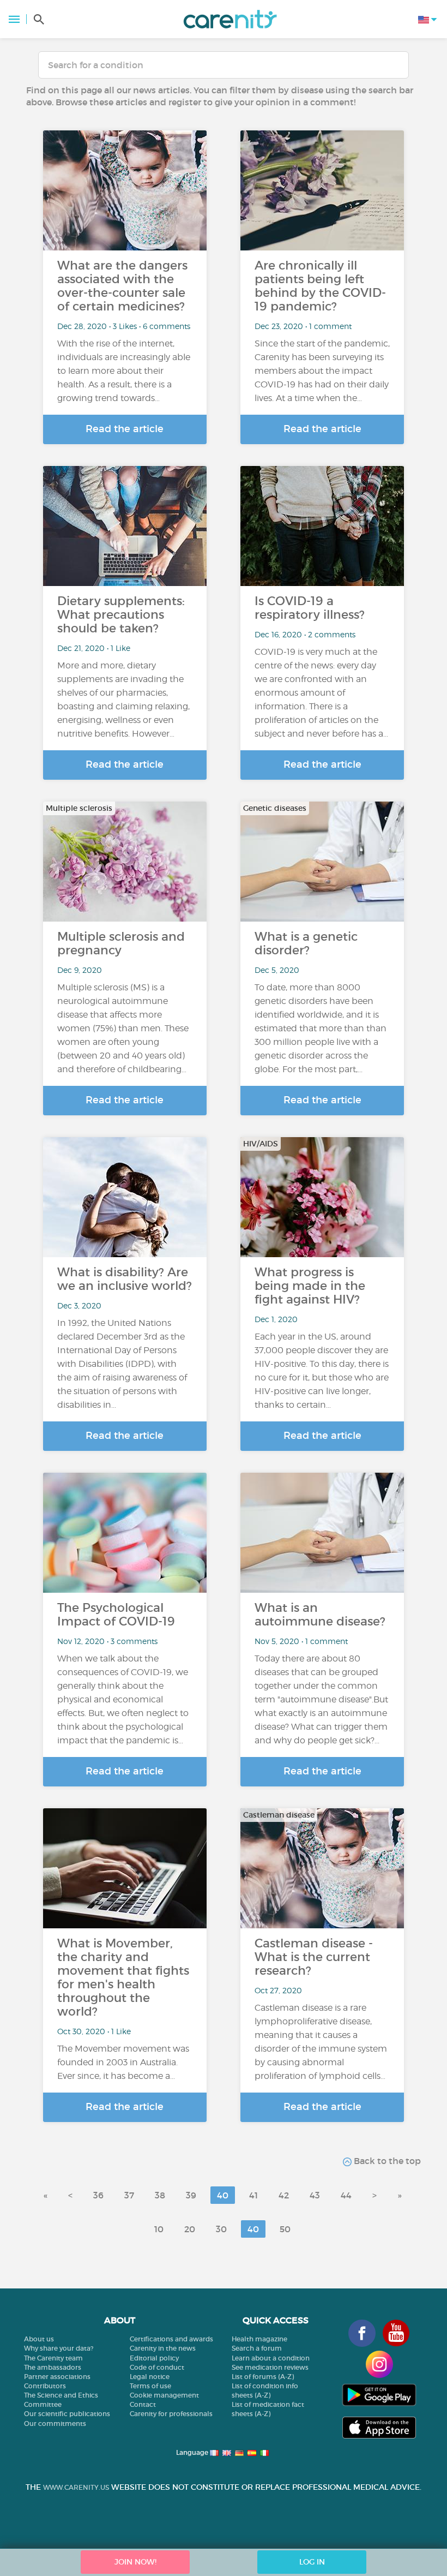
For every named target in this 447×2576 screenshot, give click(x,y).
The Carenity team (53, 2358)
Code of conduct (157, 2367)
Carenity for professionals (171, 2414)
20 (190, 2229)
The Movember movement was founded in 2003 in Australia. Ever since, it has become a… (123, 2062)
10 (159, 2229)
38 (160, 2195)
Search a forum (257, 2348)
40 (223, 2195)
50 (285, 2229)
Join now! (135, 2562)
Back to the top (386, 2161)
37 (129, 2195)
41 (253, 2195)
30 (221, 2229)
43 (315, 2195)
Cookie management (164, 2395)
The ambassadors (53, 2367)
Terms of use (150, 2386)
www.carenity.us (76, 2487)
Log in (312, 2562)
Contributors (45, 2386)
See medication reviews (270, 2367)
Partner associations (57, 2377)
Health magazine (259, 2339)
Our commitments (55, 2423)
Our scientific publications (67, 2414)
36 (98, 2195)
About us (39, 2339)
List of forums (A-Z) (263, 2377)
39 (191, 2195)
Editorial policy (154, 2358)
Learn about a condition (271, 2358)
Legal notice (150, 2377)
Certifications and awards (171, 2339)
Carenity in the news (163, 2348)
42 (284, 2195)
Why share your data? (59, 2348)
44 (346, 2195)
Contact (143, 2404)
